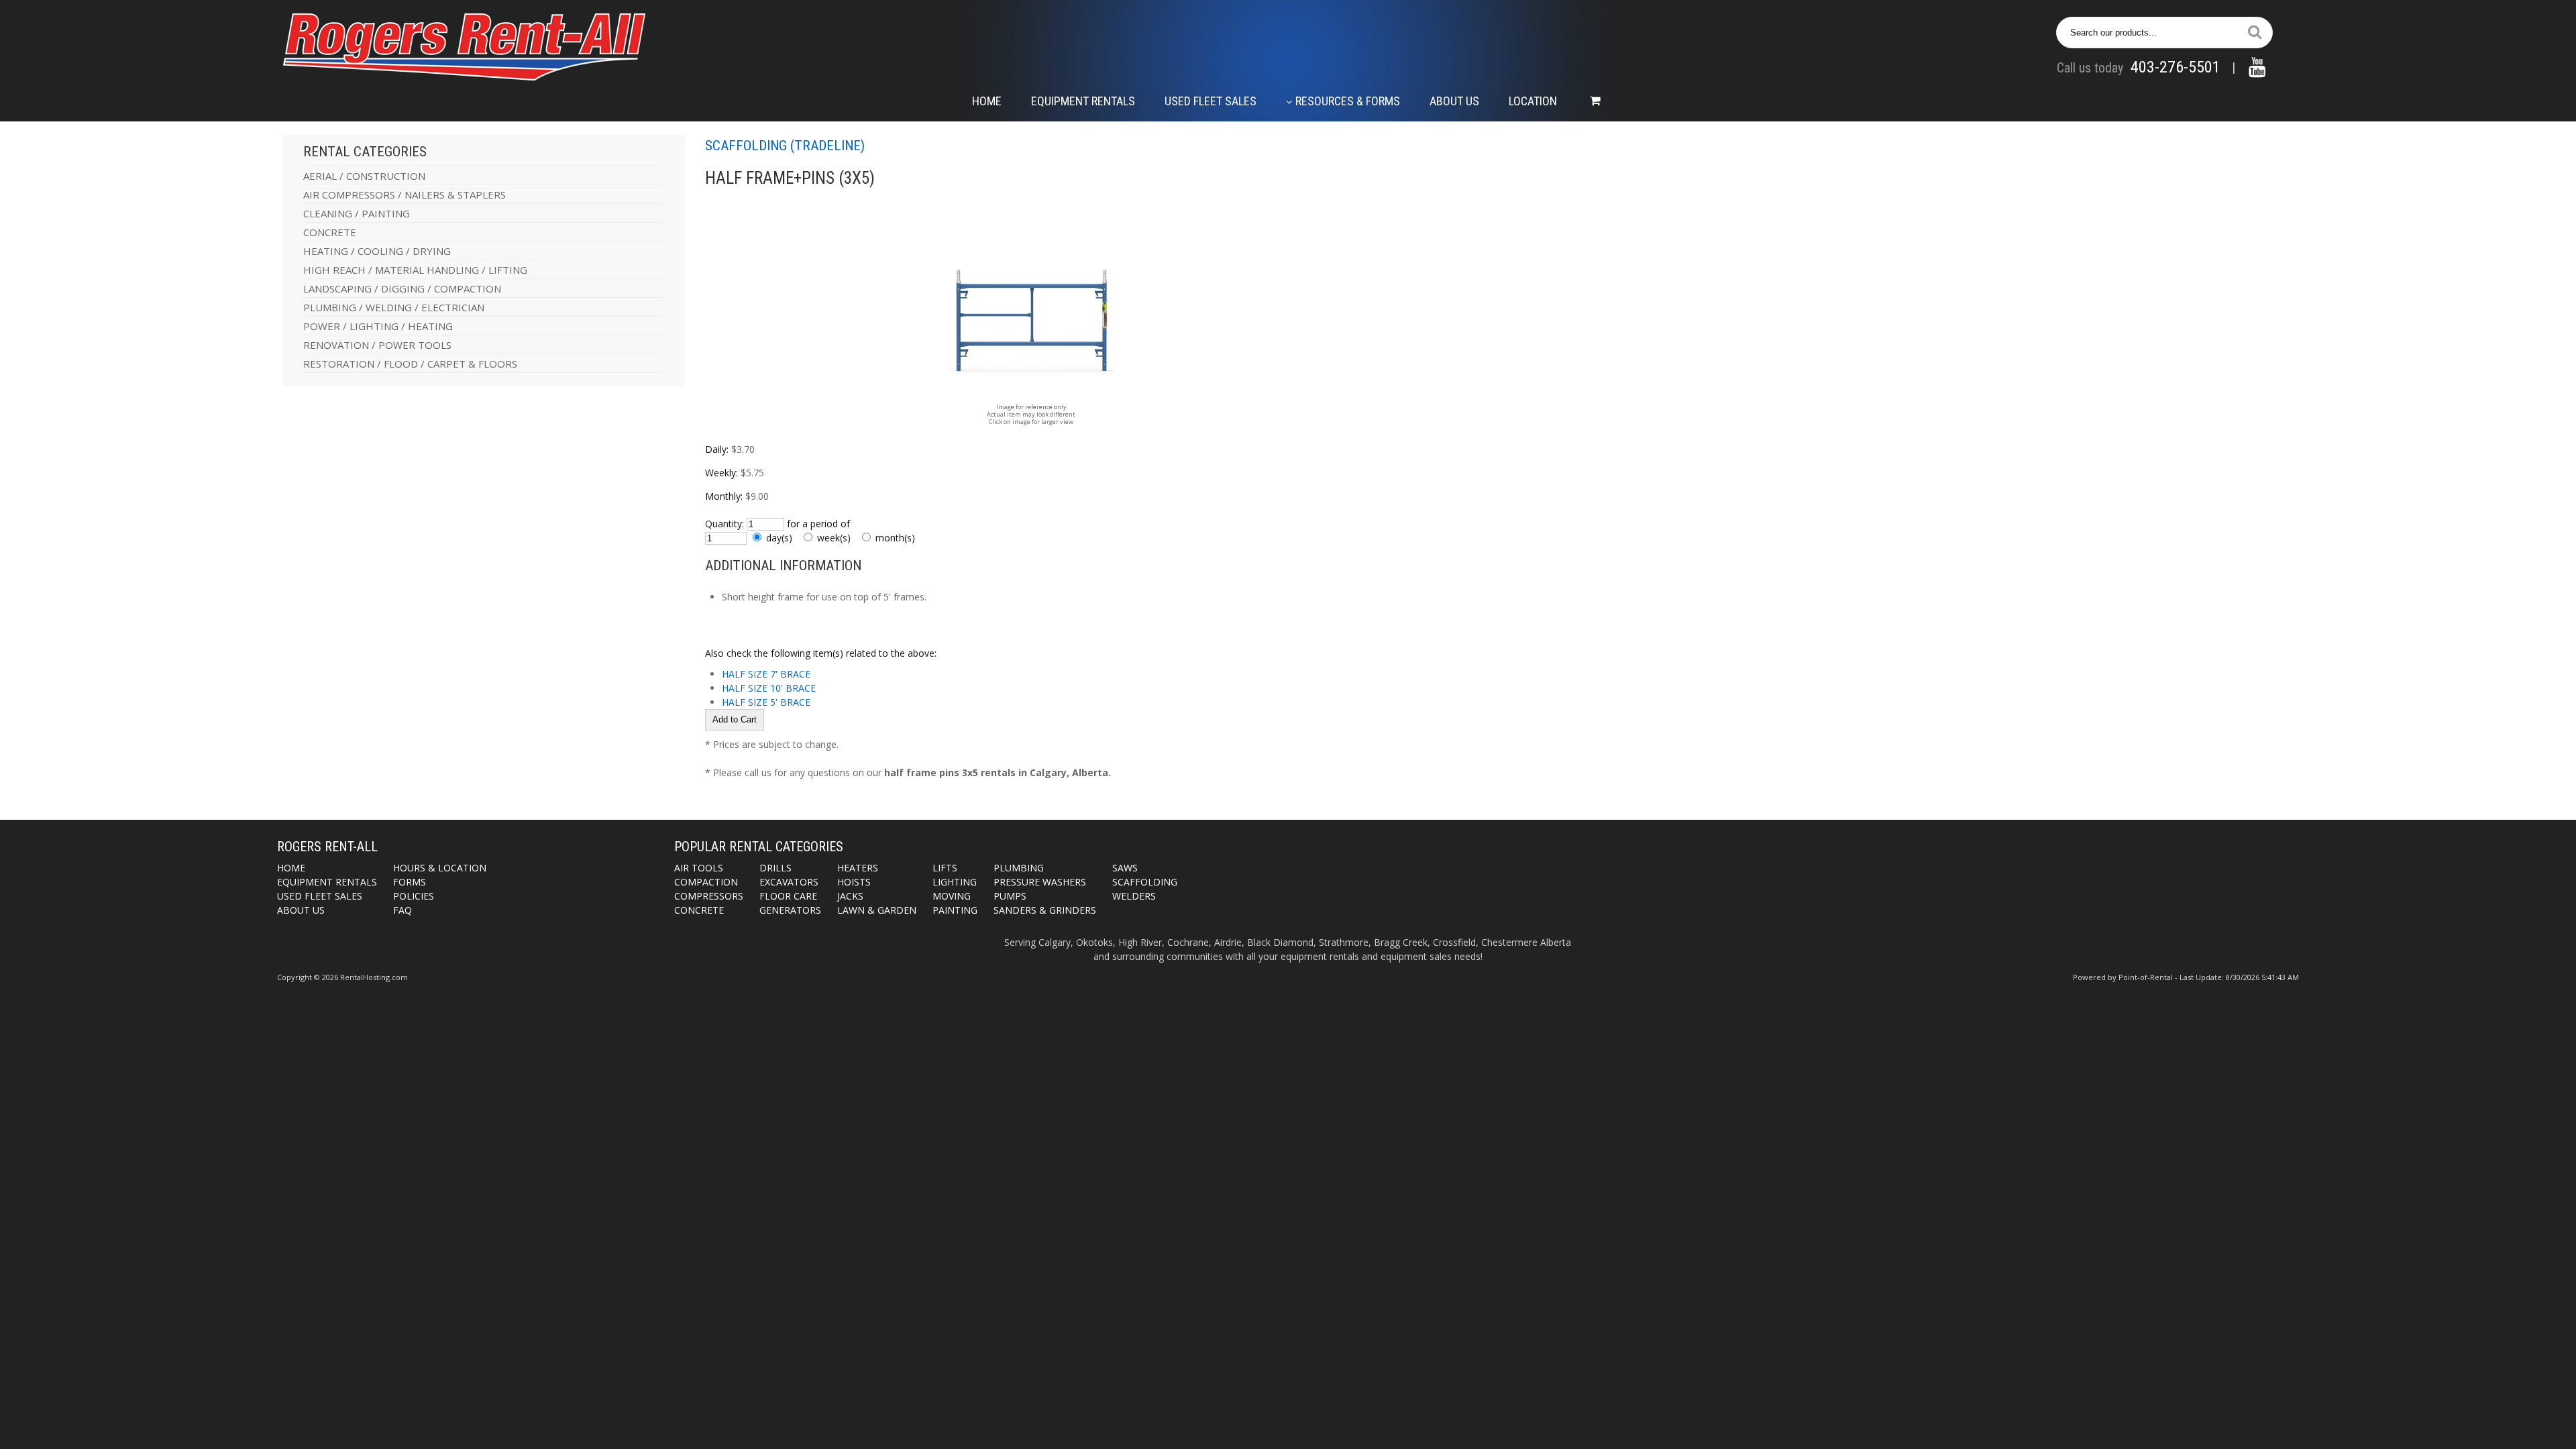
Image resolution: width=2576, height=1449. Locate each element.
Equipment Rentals (1083, 101)
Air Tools (699, 868)
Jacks (850, 896)
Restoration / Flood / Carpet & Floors (410, 364)
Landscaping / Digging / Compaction (402, 288)
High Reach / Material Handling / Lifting (415, 270)
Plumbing (1019, 868)
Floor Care (788, 896)
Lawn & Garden (877, 910)
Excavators (789, 882)
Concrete (330, 232)
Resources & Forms (1348, 101)
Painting (955, 910)
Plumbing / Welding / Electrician (394, 307)
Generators (790, 910)
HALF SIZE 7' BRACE (766, 674)
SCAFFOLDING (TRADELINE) (785, 146)
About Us (1454, 101)
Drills (775, 868)
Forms (410, 882)
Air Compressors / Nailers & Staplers (405, 195)
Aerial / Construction (364, 176)
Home (987, 101)
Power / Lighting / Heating (378, 326)
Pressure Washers (1040, 882)
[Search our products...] (2255, 32)
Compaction (706, 882)
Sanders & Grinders (1045, 910)
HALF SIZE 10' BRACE (769, 688)
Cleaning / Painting (357, 213)
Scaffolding (1145, 882)
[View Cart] (1589, 101)
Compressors (709, 896)
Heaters (858, 868)
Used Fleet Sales (1211, 101)
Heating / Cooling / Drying (377, 251)
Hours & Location (440, 868)
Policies (414, 896)
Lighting (955, 882)
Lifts (945, 868)
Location (1533, 101)
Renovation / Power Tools (377, 345)
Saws (1125, 868)
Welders (1134, 896)
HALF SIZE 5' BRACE (766, 702)
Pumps (1010, 896)
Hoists (854, 882)
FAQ (402, 910)
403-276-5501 (2176, 67)
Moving (952, 896)
